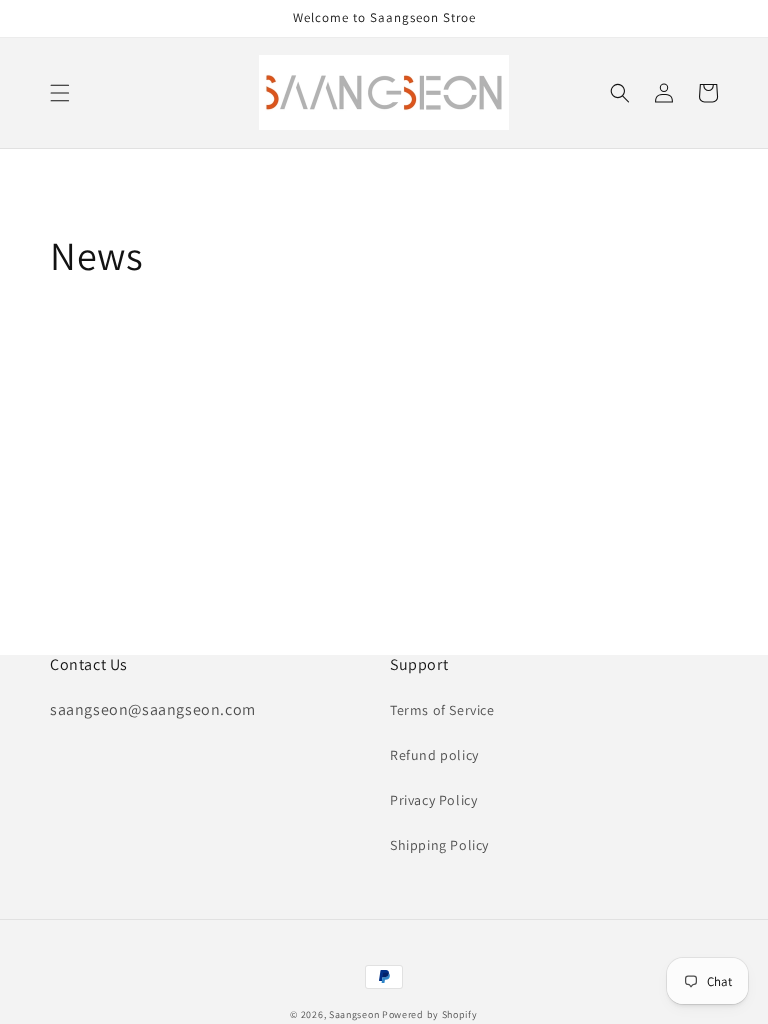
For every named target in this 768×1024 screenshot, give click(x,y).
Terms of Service (442, 710)
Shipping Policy (439, 845)
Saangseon (354, 1014)
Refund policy (434, 755)
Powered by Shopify (430, 1014)
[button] (60, 93)
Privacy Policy (433, 800)
